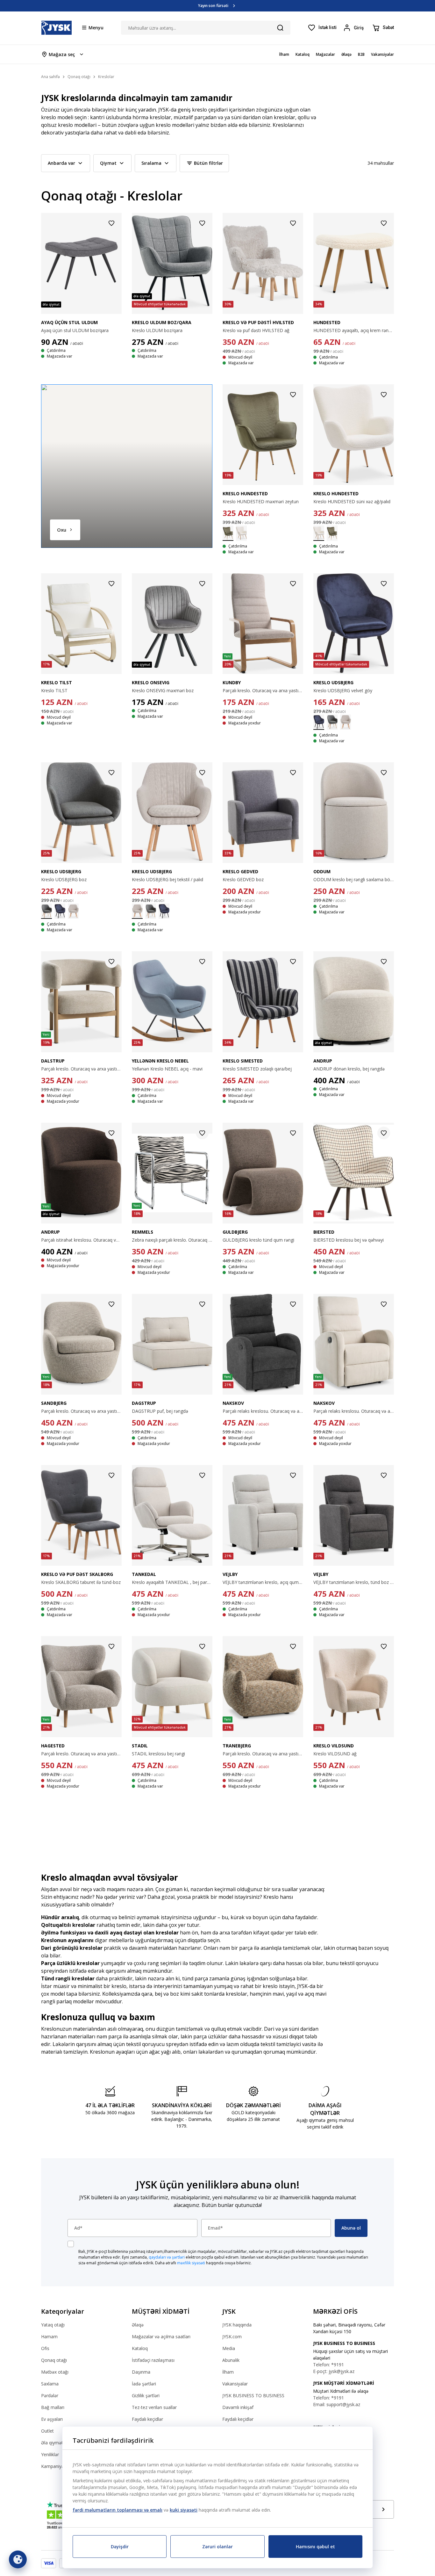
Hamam (49, 2337)
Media (229, 2348)
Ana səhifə (50, 77)
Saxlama (50, 2384)
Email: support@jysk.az (337, 2404)
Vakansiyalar (235, 2384)
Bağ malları (53, 2407)
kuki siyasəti (184, 2510)
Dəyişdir (120, 2547)
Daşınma (141, 2372)
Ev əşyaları (52, 2419)
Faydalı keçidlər (147, 2419)
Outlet (47, 2431)
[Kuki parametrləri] (18, 2559)
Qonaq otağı (54, 2360)
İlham (228, 2372)
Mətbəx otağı (55, 2372)
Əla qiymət (52, 2443)
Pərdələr (50, 2395)
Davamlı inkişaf (238, 2407)
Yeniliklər (50, 2454)
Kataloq (140, 2348)
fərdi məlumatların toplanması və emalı (118, 2510)
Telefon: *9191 (328, 2365)
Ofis (45, 2348)
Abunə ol (351, 2228)
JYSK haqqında (237, 2325)
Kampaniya (53, 2466)
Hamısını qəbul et (315, 2547)
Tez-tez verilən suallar (154, 2407)
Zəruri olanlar (217, 2547)
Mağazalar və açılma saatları (161, 2337)
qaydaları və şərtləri (167, 2257)
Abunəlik (231, 2360)
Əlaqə (138, 2325)
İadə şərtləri (144, 2384)
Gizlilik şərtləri (146, 2395)
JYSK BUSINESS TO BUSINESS (253, 2395)
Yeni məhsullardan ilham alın (213, 6)
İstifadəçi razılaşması (153, 2360)
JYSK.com (232, 2337)
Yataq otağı (53, 2325)
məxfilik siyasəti (191, 2263)
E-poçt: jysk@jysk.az (334, 2371)
